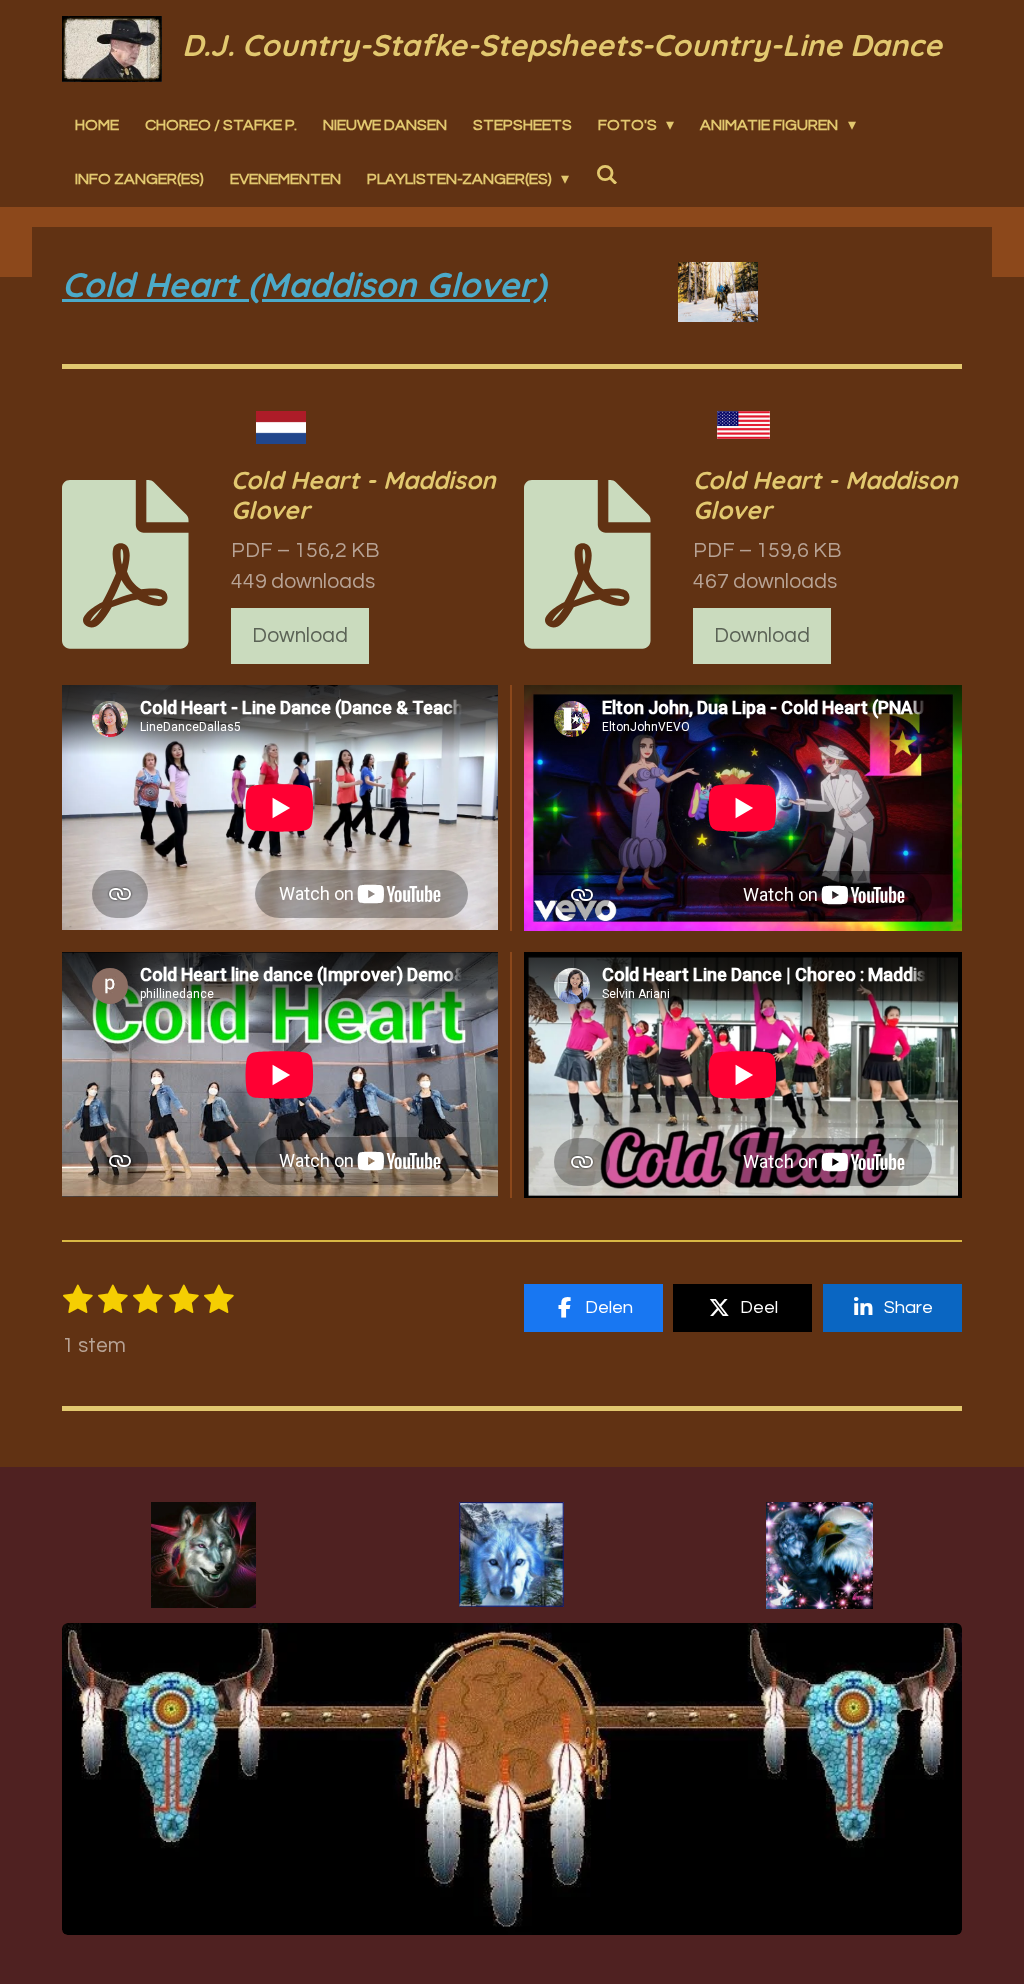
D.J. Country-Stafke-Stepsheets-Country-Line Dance (562, 45)
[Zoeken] (606, 175)
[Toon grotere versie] (203, 1555)
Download (300, 635)
